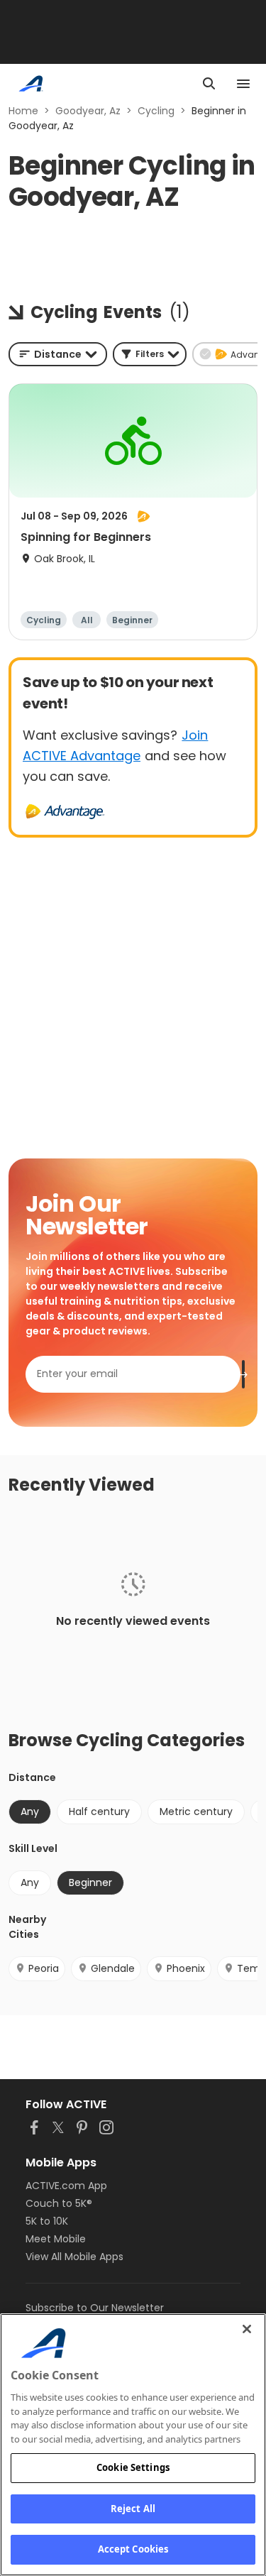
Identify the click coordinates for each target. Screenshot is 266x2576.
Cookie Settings (133, 2467)
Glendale (113, 1968)
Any (30, 1882)
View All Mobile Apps (74, 2257)
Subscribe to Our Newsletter (95, 2308)
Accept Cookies (133, 2549)
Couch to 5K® (59, 2203)
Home (23, 111)
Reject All (133, 2509)
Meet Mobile (56, 2239)
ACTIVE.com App (66, 2186)
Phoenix (186, 1968)
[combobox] (58, 354)
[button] (150, 354)
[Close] (247, 2329)
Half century (99, 1812)
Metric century (196, 1812)
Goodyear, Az (88, 111)
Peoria (44, 1968)
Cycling (156, 111)
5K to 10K (47, 2221)
